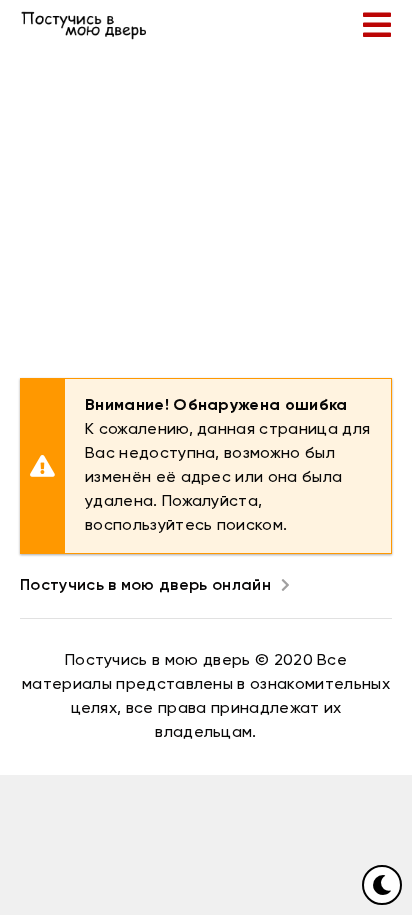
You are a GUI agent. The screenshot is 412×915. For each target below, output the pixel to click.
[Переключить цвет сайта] (382, 885)
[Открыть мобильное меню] (377, 25)
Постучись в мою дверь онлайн (145, 586)
